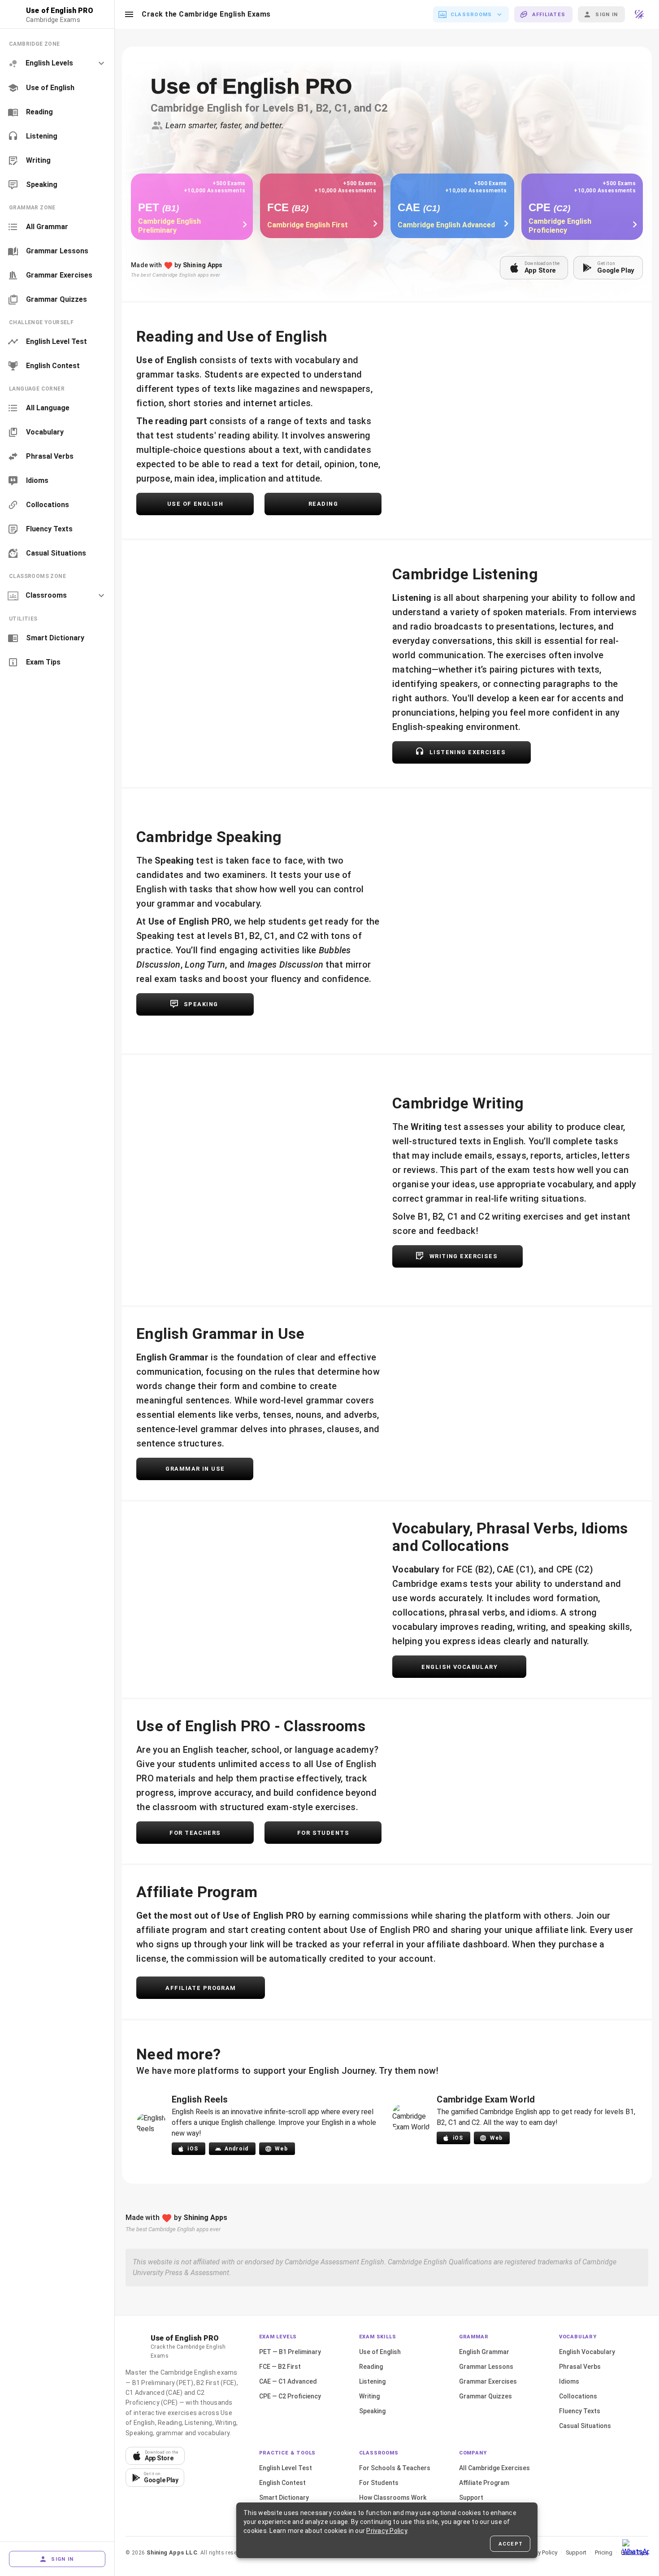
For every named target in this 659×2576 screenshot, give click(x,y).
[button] (129, 14)
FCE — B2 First (280, 2367)
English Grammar (484, 2352)
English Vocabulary (587, 2352)
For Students (379, 2483)
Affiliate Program (484, 2483)
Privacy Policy (540, 2552)
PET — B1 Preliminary (290, 2352)
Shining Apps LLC (172, 2552)
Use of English (380, 2352)
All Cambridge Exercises (494, 2468)
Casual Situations (585, 2426)
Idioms (569, 2381)
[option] (57, 63)
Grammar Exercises (488, 2381)
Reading (371, 2367)
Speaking (372, 2411)
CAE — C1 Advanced (288, 2381)
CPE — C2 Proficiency (290, 2396)
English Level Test (286, 2468)
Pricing (604, 2552)
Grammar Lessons (486, 2367)
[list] (57, 114)
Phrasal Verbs (580, 2367)
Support (471, 2498)
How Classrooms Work (393, 2498)
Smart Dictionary (284, 2498)
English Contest (282, 2483)
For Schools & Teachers (395, 2468)
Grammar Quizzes (486, 2396)
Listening (372, 2381)
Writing (369, 2396)
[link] (57, 88)
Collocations (578, 2396)
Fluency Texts (580, 2411)
